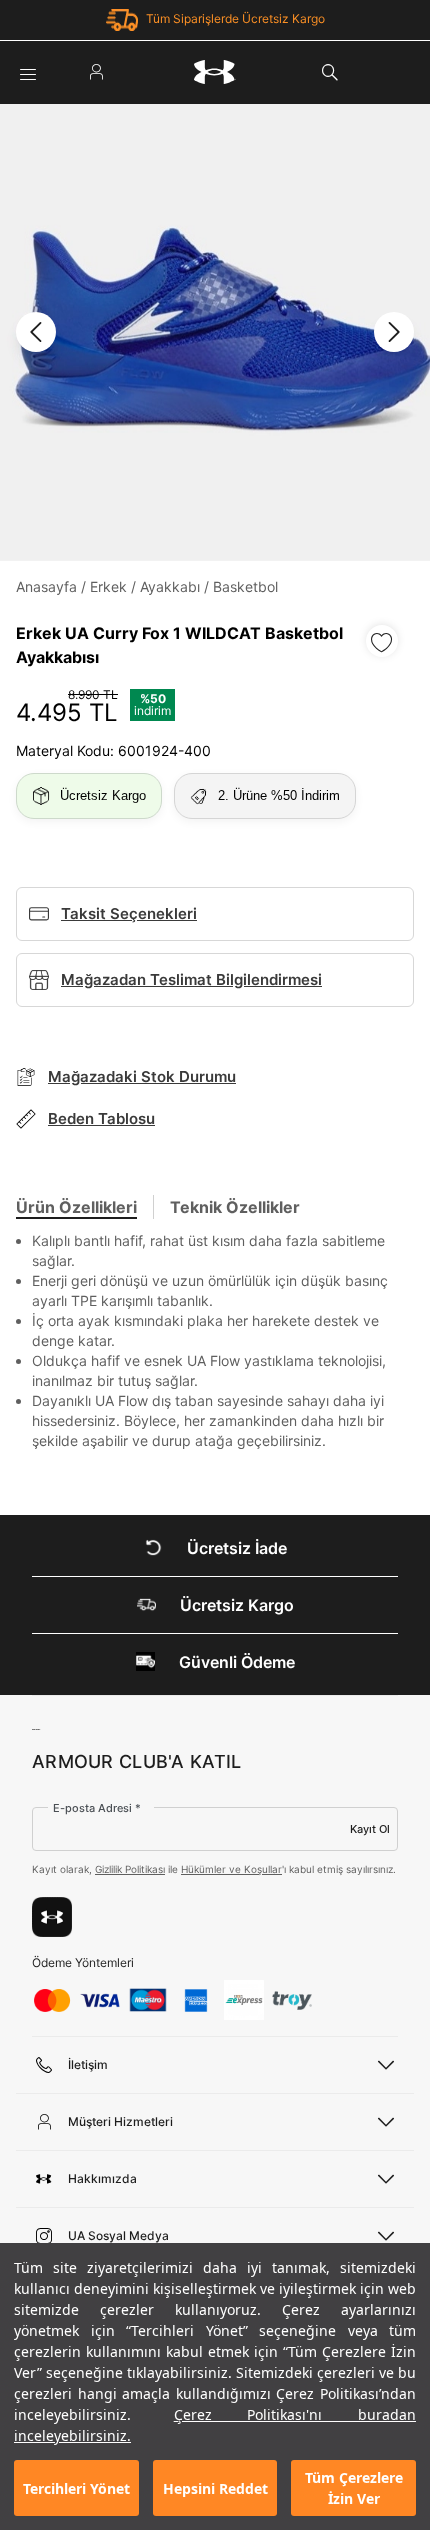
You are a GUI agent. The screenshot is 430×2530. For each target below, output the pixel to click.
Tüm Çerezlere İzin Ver (354, 2488)
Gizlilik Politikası (130, 1869)
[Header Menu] (28, 72)
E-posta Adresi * (97, 1808)
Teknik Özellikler (235, 1207)
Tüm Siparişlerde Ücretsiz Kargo (235, 18)
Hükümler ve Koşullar (231, 1869)
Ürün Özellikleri (76, 1207)
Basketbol (245, 586)
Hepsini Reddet (215, 2488)
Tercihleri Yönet (76, 2488)
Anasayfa (46, 586)
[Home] (215, 72)
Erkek (108, 586)
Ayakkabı (170, 586)
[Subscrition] (52, 1917)
